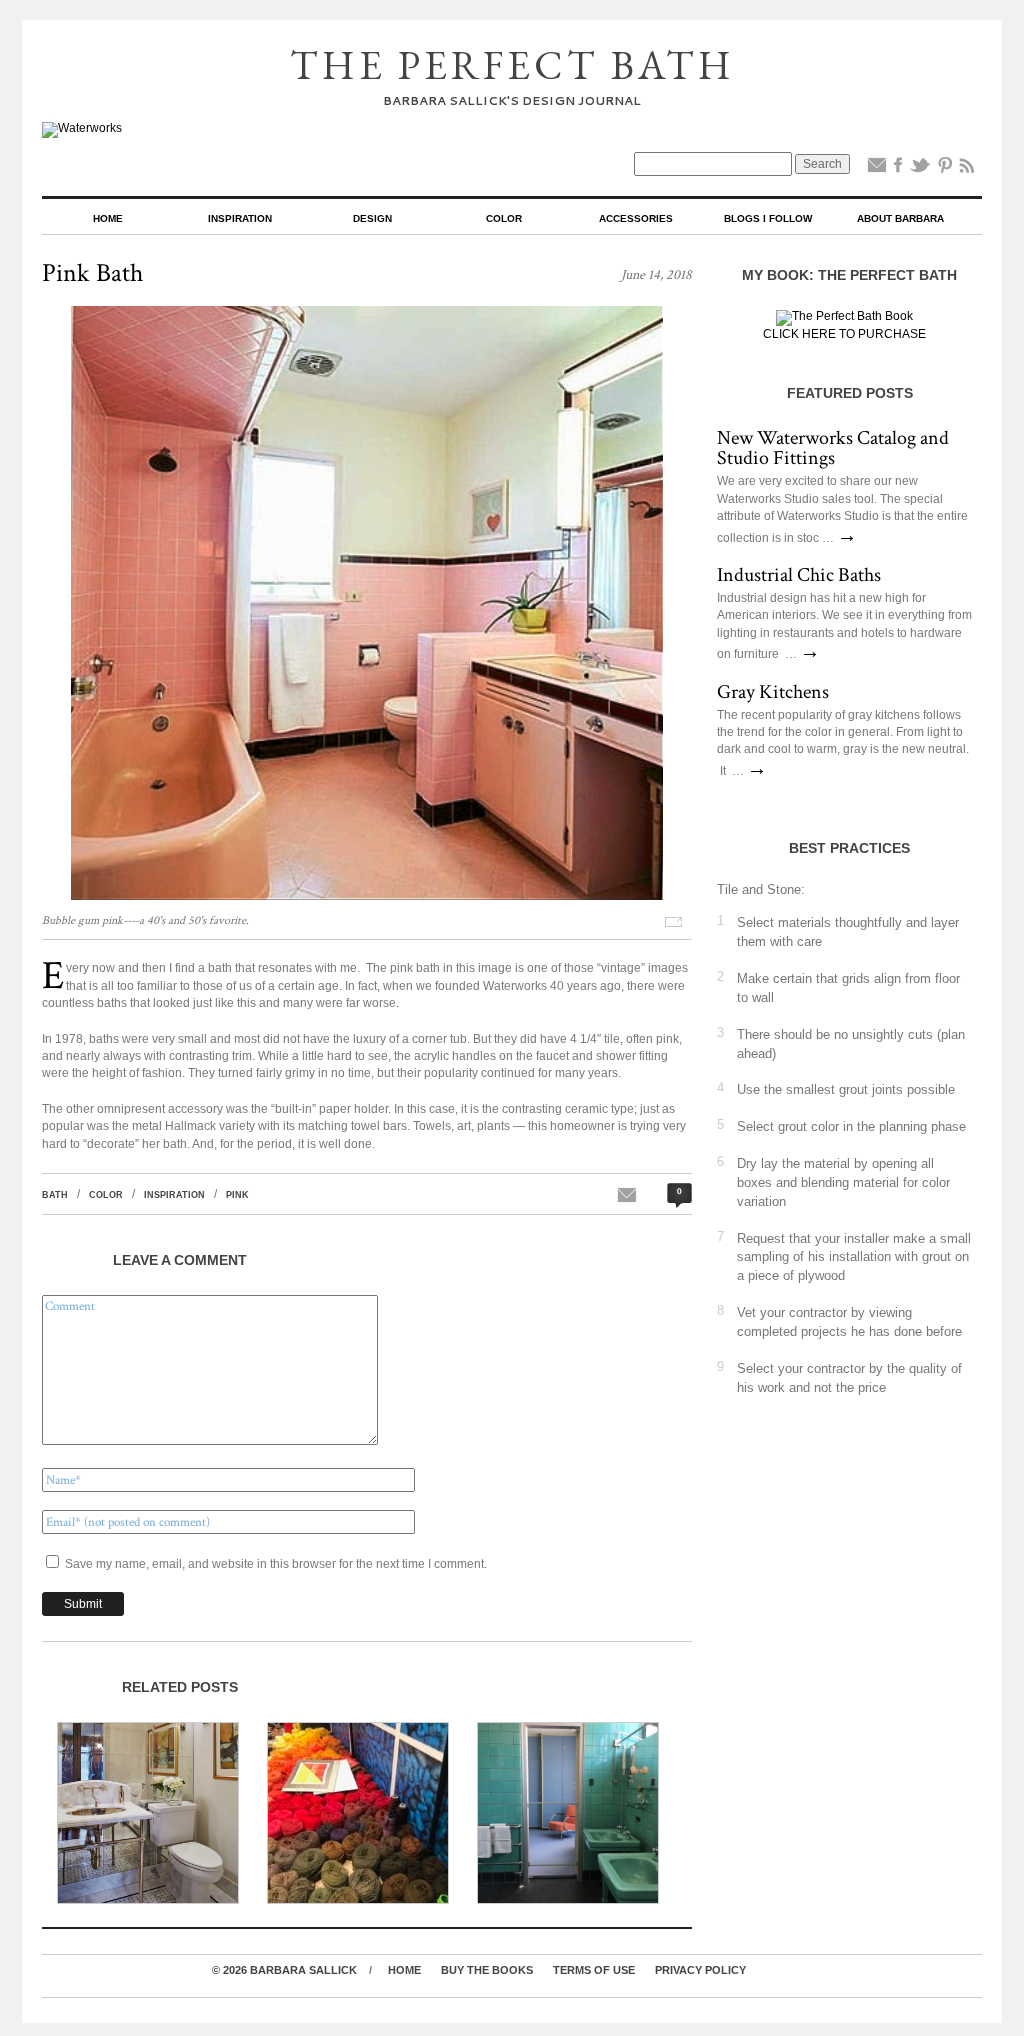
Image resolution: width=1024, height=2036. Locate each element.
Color (504, 218)
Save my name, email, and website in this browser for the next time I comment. (276, 1564)
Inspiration (240, 218)
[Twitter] (920, 169)
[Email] (877, 169)
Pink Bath (92, 273)
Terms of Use (594, 1970)
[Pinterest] (945, 169)
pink (237, 1195)
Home (108, 218)
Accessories (636, 218)
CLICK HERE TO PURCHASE (844, 334)
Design (372, 218)
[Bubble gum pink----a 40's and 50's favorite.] (367, 896)
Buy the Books (487, 1970)
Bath (55, 1195)
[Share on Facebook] (898, 169)
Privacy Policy (700, 1970)
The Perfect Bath (512, 65)
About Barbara (900, 218)
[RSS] (967, 169)
